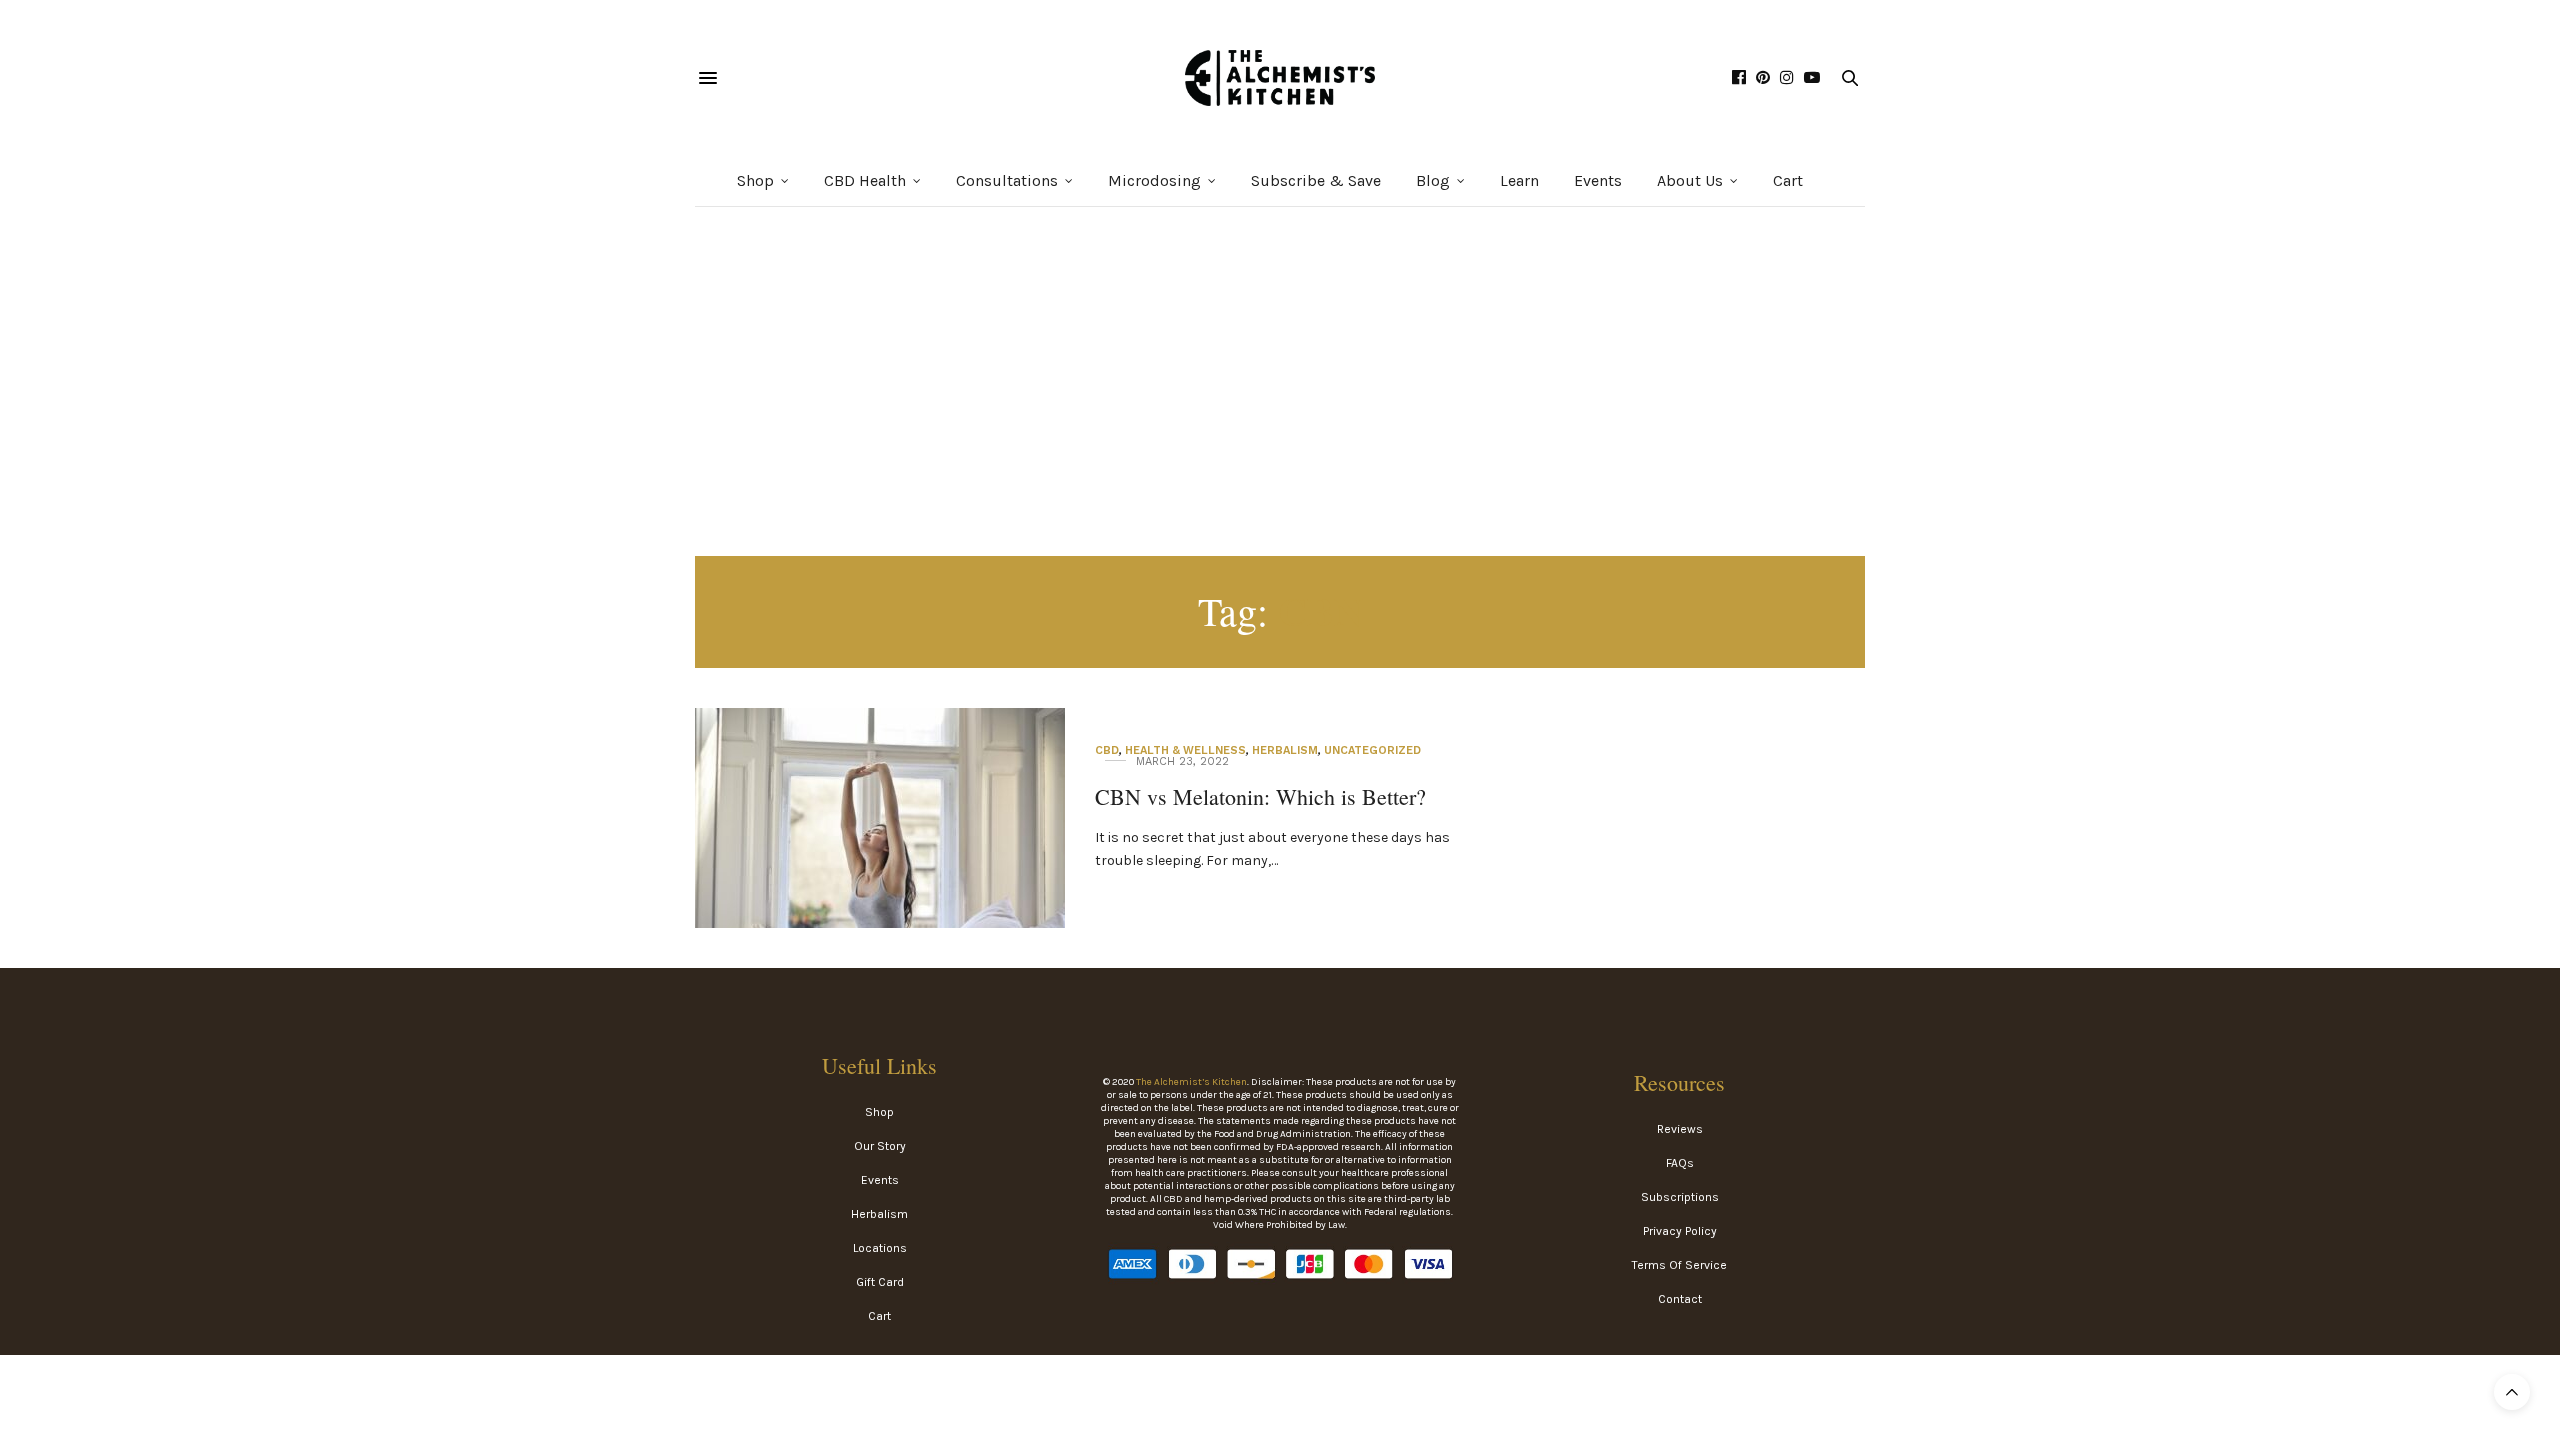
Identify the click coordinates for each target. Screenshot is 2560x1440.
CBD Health (865, 180)
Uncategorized (1372, 750)
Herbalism (1285, 750)
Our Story (880, 1146)
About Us (1690, 180)
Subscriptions (1680, 1197)
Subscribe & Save (1316, 180)
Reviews (1680, 1129)
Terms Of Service (1679, 1265)
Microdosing (1154, 180)
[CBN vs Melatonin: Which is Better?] (880, 848)
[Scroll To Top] (2512, 1392)
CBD (1107, 750)
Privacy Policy (1680, 1231)
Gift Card (880, 1282)
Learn (1519, 180)
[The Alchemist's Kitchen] (1280, 78)
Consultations (1007, 180)
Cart (1788, 180)
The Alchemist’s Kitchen (1191, 1082)
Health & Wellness (1185, 750)
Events (1598, 180)
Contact (1680, 1299)
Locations (880, 1248)
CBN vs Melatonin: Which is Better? (1260, 796)
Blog (1433, 180)
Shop (755, 180)
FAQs (1680, 1163)
